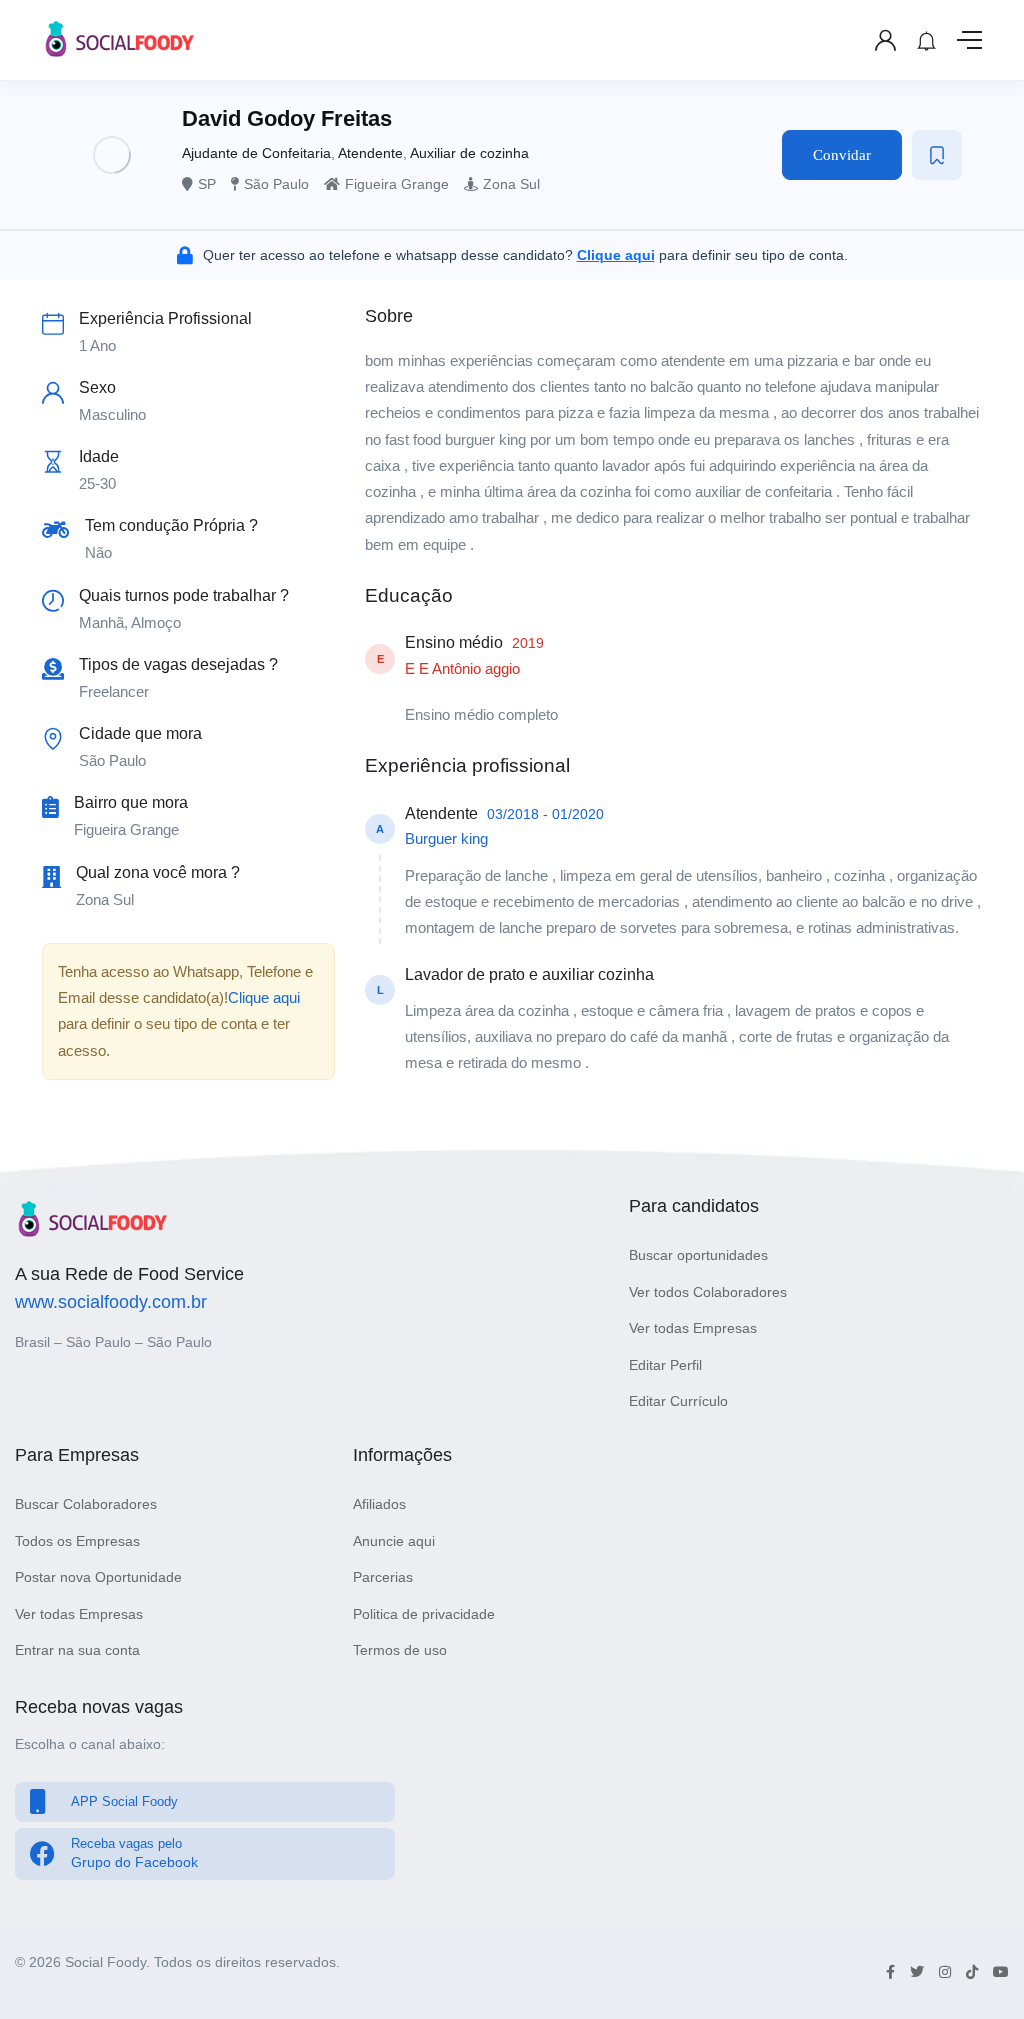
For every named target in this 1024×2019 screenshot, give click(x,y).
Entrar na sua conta (77, 1650)
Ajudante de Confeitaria (256, 153)
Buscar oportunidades (698, 1255)
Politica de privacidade (424, 1614)
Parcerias (383, 1577)
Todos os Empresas (77, 1541)
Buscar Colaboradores (86, 1504)
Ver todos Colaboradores (708, 1292)
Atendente (370, 153)
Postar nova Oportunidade (98, 1577)
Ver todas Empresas (693, 1328)
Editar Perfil (665, 1365)
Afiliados (379, 1504)
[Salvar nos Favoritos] (937, 155)
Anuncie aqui (394, 1541)
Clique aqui (264, 997)
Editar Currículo (678, 1401)
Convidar (842, 155)
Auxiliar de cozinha (469, 153)
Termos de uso (400, 1650)
